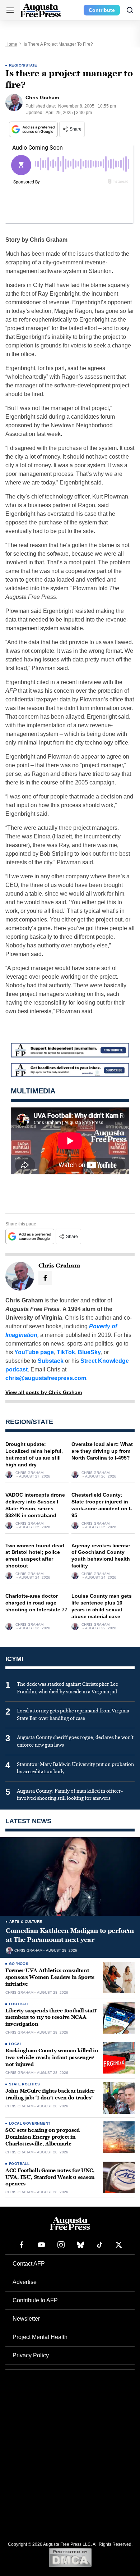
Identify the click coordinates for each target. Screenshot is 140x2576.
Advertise (25, 2282)
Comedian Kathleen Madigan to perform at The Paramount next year (70, 1935)
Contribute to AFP (35, 2300)
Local (15, 2044)
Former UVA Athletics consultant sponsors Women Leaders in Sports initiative (50, 1977)
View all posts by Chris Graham (44, 1392)
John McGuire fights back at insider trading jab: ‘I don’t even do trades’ (50, 2094)
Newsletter (26, 2319)
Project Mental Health (40, 2337)
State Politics (25, 2084)
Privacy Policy (31, 2355)
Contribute (102, 10)
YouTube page (34, 1352)
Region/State (23, 65)
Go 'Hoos (19, 1964)
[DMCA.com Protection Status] (70, 2557)
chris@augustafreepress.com (46, 1378)
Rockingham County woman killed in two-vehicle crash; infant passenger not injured (52, 2058)
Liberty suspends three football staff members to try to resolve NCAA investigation (51, 2018)
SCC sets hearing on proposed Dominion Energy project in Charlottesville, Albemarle (43, 2137)
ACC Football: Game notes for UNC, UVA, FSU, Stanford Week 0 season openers (50, 2177)
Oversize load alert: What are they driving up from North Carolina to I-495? (102, 1451)
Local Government (30, 2123)
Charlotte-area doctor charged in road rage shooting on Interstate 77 (36, 1603)
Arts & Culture (26, 1922)
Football (19, 2004)
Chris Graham (29, 1473)
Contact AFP (29, 2264)
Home (11, 44)
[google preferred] (34, 129)
